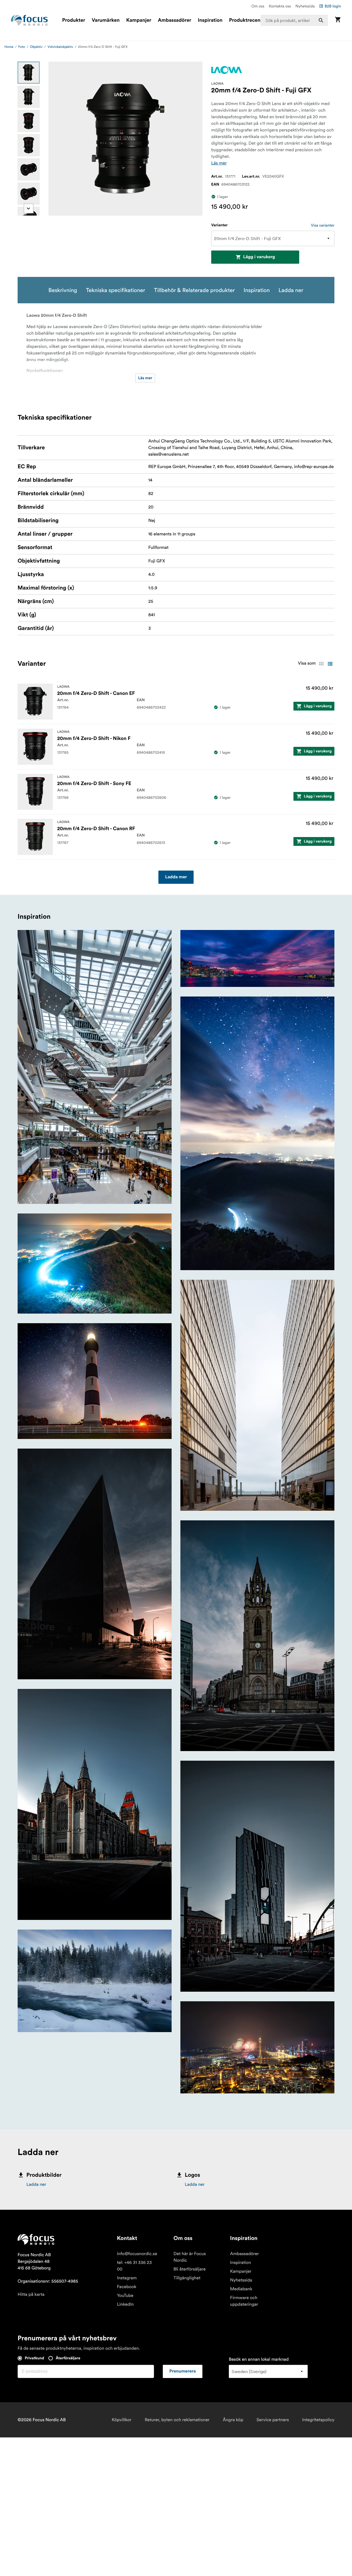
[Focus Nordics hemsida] (29, 20)
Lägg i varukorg (259, 257)
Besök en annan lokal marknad (259, 2359)
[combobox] (294, 20)
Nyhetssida (305, 6)
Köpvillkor (122, 2420)
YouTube (125, 2296)
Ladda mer (176, 877)
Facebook (127, 2287)
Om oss (258, 6)
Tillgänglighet (187, 2278)
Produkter (74, 20)
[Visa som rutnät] (321, 664)
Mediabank (241, 2289)
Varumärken (105, 20)
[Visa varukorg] (338, 20)
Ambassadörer (174, 20)
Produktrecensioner (252, 20)
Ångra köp (233, 2420)
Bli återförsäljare (190, 2269)
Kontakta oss (280, 6)
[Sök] (321, 20)
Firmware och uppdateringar (244, 2301)
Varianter (219, 225)
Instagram (127, 2278)
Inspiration (210, 20)
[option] (29, 73)
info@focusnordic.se (137, 2254)
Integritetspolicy (318, 2420)
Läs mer (219, 163)
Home (9, 47)
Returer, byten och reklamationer (177, 2420)
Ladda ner (36, 2184)
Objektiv (36, 47)
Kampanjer (139, 20)
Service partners (273, 2420)
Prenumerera (183, 2371)
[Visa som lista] (330, 664)
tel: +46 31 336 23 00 (134, 2266)
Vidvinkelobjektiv (60, 47)
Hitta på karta (31, 2294)
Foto (22, 47)
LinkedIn (125, 2304)
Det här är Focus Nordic (190, 2257)
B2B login (333, 6)
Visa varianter (323, 225)
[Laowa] (227, 70)
